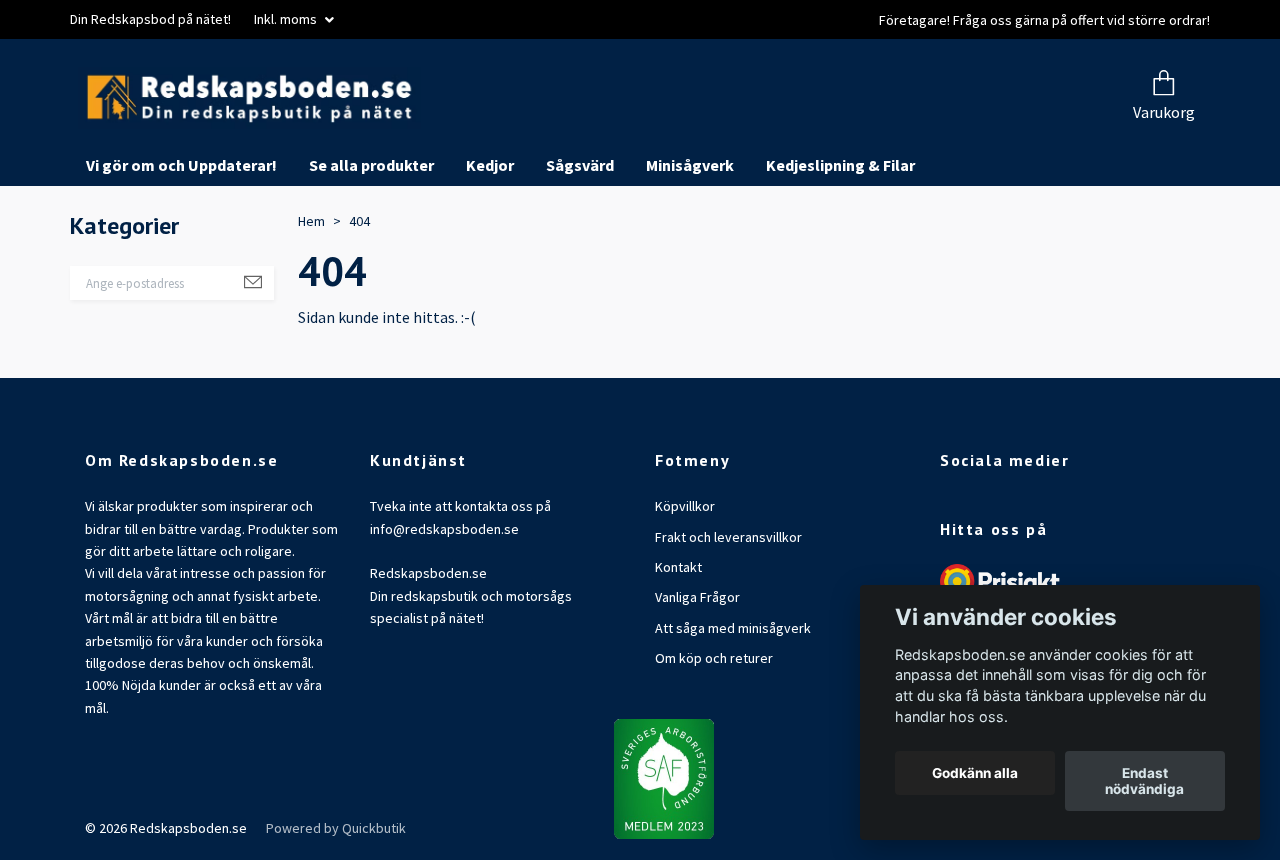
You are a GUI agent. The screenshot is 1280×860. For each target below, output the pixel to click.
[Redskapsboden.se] (428, 130)
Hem (311, 286)
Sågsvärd (580, 230)
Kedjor (490, 230)
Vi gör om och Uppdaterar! (181, 230)
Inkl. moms (287, 19)
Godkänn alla (975, 773)
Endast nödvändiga (1144, 781)
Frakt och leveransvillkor (728, 601)
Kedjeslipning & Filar (840, 230)
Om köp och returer (714, 723)
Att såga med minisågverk (733, 693)
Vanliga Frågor (697, 662)
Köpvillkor (685, 571)
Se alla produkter (371, 230)
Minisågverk (690, 230)
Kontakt (678, 632)
